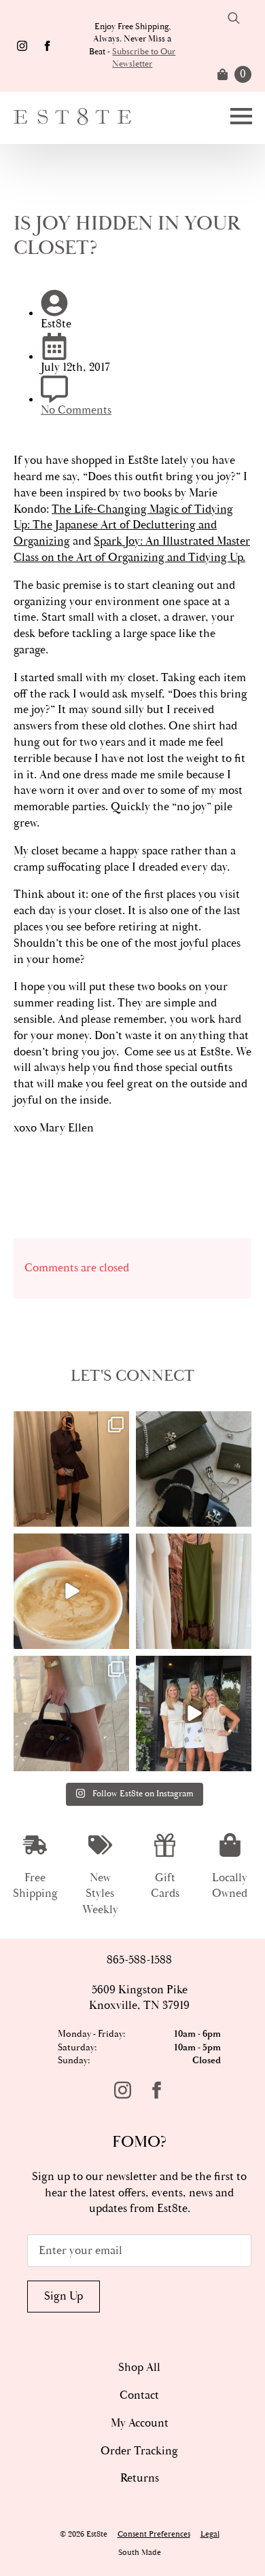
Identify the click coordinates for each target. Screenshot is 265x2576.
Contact (139, 2395)
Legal (210, 2534)
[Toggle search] (234, 18)
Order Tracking (139, 2451)
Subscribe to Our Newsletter (144, 58)
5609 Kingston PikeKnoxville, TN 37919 (139, 1998)
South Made (140, 2553)
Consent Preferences (154, 2534)
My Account (140, 2423)
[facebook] (47, 46)
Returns (140, 2478)
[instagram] (22, 46)
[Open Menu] (241, 116)
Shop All (139, 2368)
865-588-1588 (139, 1960)
